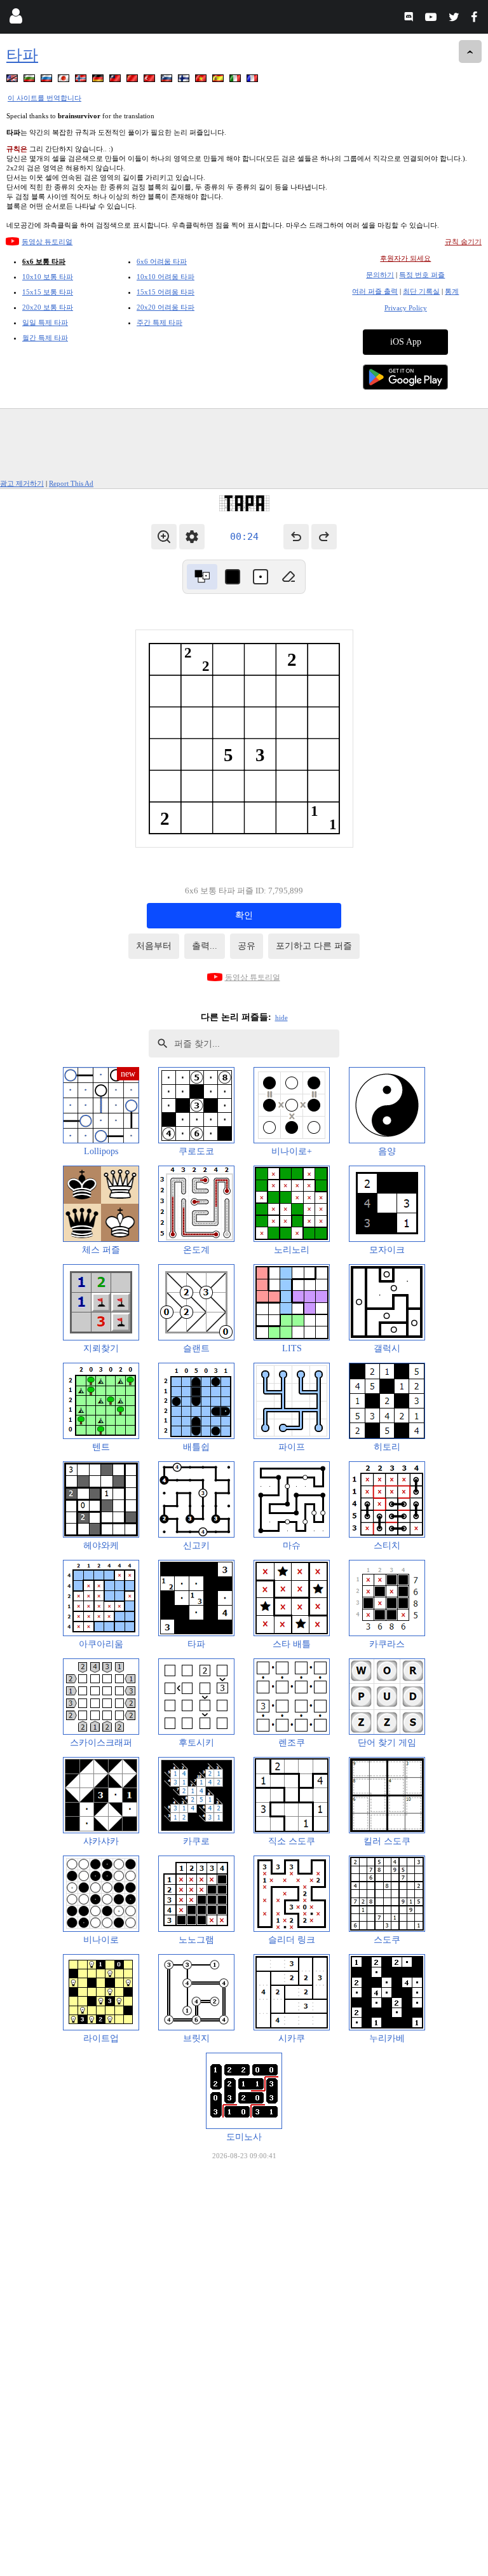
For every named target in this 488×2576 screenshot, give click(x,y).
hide (281, 1017)
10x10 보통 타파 (48, 277)
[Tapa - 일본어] (65, 80)
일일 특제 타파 (45, 322)
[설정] (192, 537)
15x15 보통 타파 (48, 292)
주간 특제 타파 (159, 322)
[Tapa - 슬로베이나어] (168, 80)
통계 (452, 291)
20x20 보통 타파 (48, 307)
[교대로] (202, 577)
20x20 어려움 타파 (166, 307)
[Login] (16, 19)
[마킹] (261, 577)
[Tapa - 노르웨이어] (82, 80)
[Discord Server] (410, 19)
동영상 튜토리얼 (47, 242)
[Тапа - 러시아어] (48, 80)
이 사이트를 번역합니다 (44, 98)
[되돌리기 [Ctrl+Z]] (296, 537)
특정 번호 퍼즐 (422, 275)
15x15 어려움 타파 (166, 292)
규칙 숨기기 (463, 242)
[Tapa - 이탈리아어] (236, 80)
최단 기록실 (421, 291)
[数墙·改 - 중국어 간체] (133, 80)
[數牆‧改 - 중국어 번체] (116, 80)
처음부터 (154, 946)
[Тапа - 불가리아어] (30, 80)
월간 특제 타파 (45, 338)
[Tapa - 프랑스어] (254, 80)
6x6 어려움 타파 (162, 261)
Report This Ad (71, 483)
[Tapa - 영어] (13, 80)
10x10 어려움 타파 (166, 277)
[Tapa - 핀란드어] (185, 80)
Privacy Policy (406, 308)
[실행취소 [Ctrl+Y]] (324, 537)
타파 (22, 55)
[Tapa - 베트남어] (202, 80)
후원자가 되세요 (405, 258)
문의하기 (380, 275)
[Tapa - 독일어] (99, 80)
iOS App (406, 342)
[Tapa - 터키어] (151, 80)
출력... (205, 946)
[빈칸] (288, 577)
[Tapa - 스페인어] (219, 80)
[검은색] (233, 577)
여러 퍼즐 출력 (375, 291)
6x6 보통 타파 (44, 261)
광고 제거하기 (22, 483)
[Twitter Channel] (455, 19)
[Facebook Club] (477, 19)
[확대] (164, 537)
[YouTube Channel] (432, 19)
